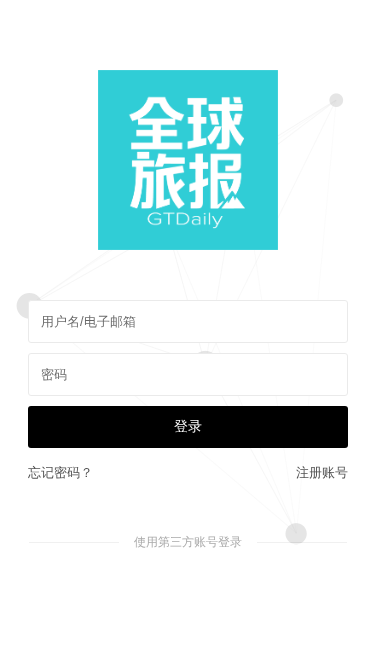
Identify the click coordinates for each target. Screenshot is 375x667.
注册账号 (322, 472)
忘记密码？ (60, 472)
